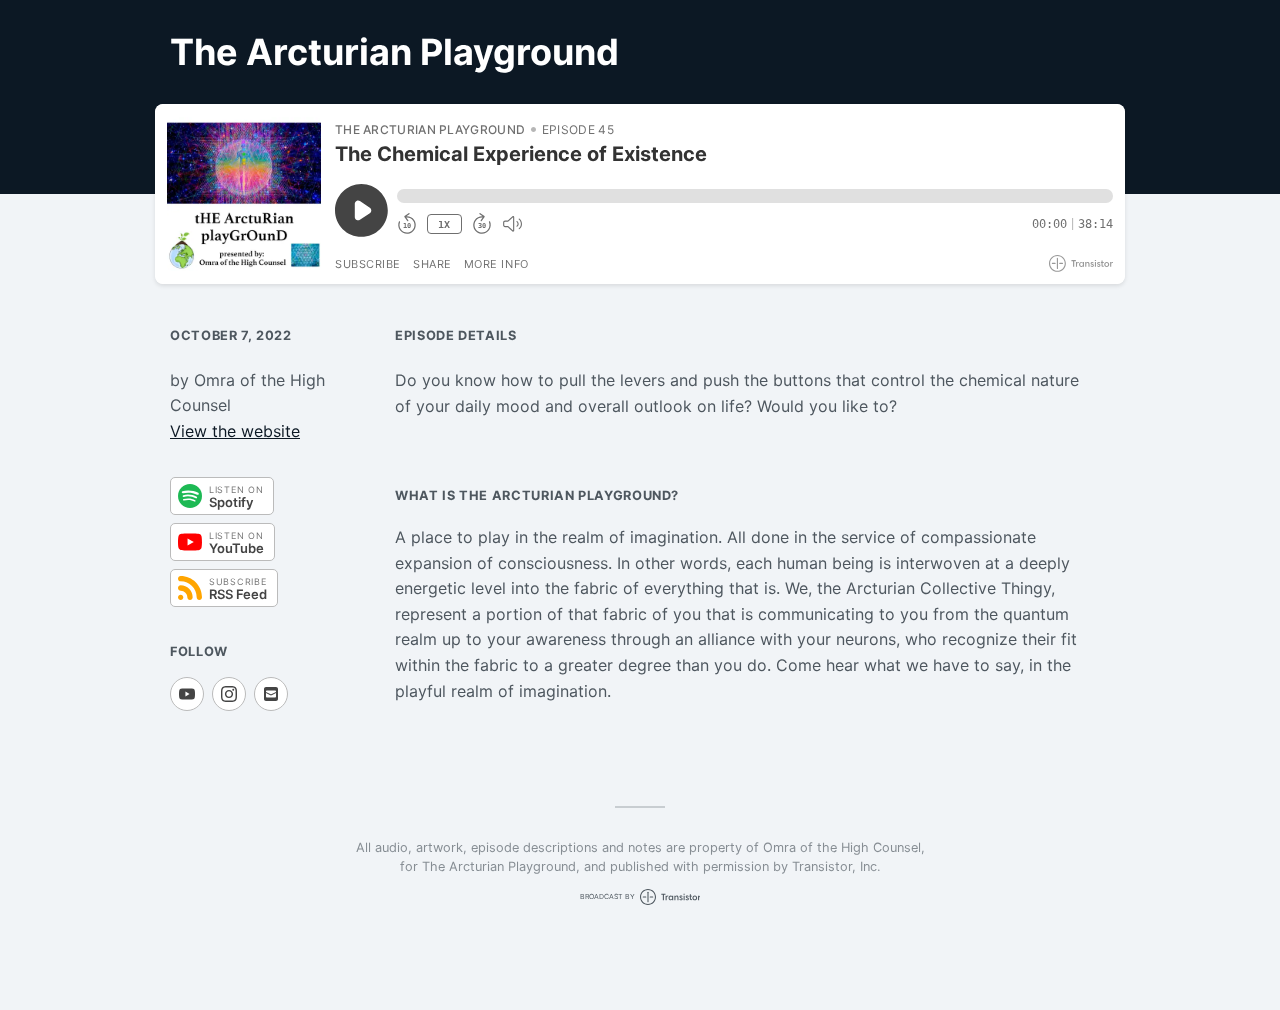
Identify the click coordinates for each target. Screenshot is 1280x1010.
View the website (235, 431)
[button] (755, 196)
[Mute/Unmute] (512, 224)
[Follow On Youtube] (187, 694)
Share (432, 264)
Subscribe (368, 264)
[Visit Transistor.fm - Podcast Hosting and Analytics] (1081, 263)
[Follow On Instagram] (229, 694)
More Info (496, 264)
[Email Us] (271, 694)
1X (444, 224)
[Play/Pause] (244, 194)
